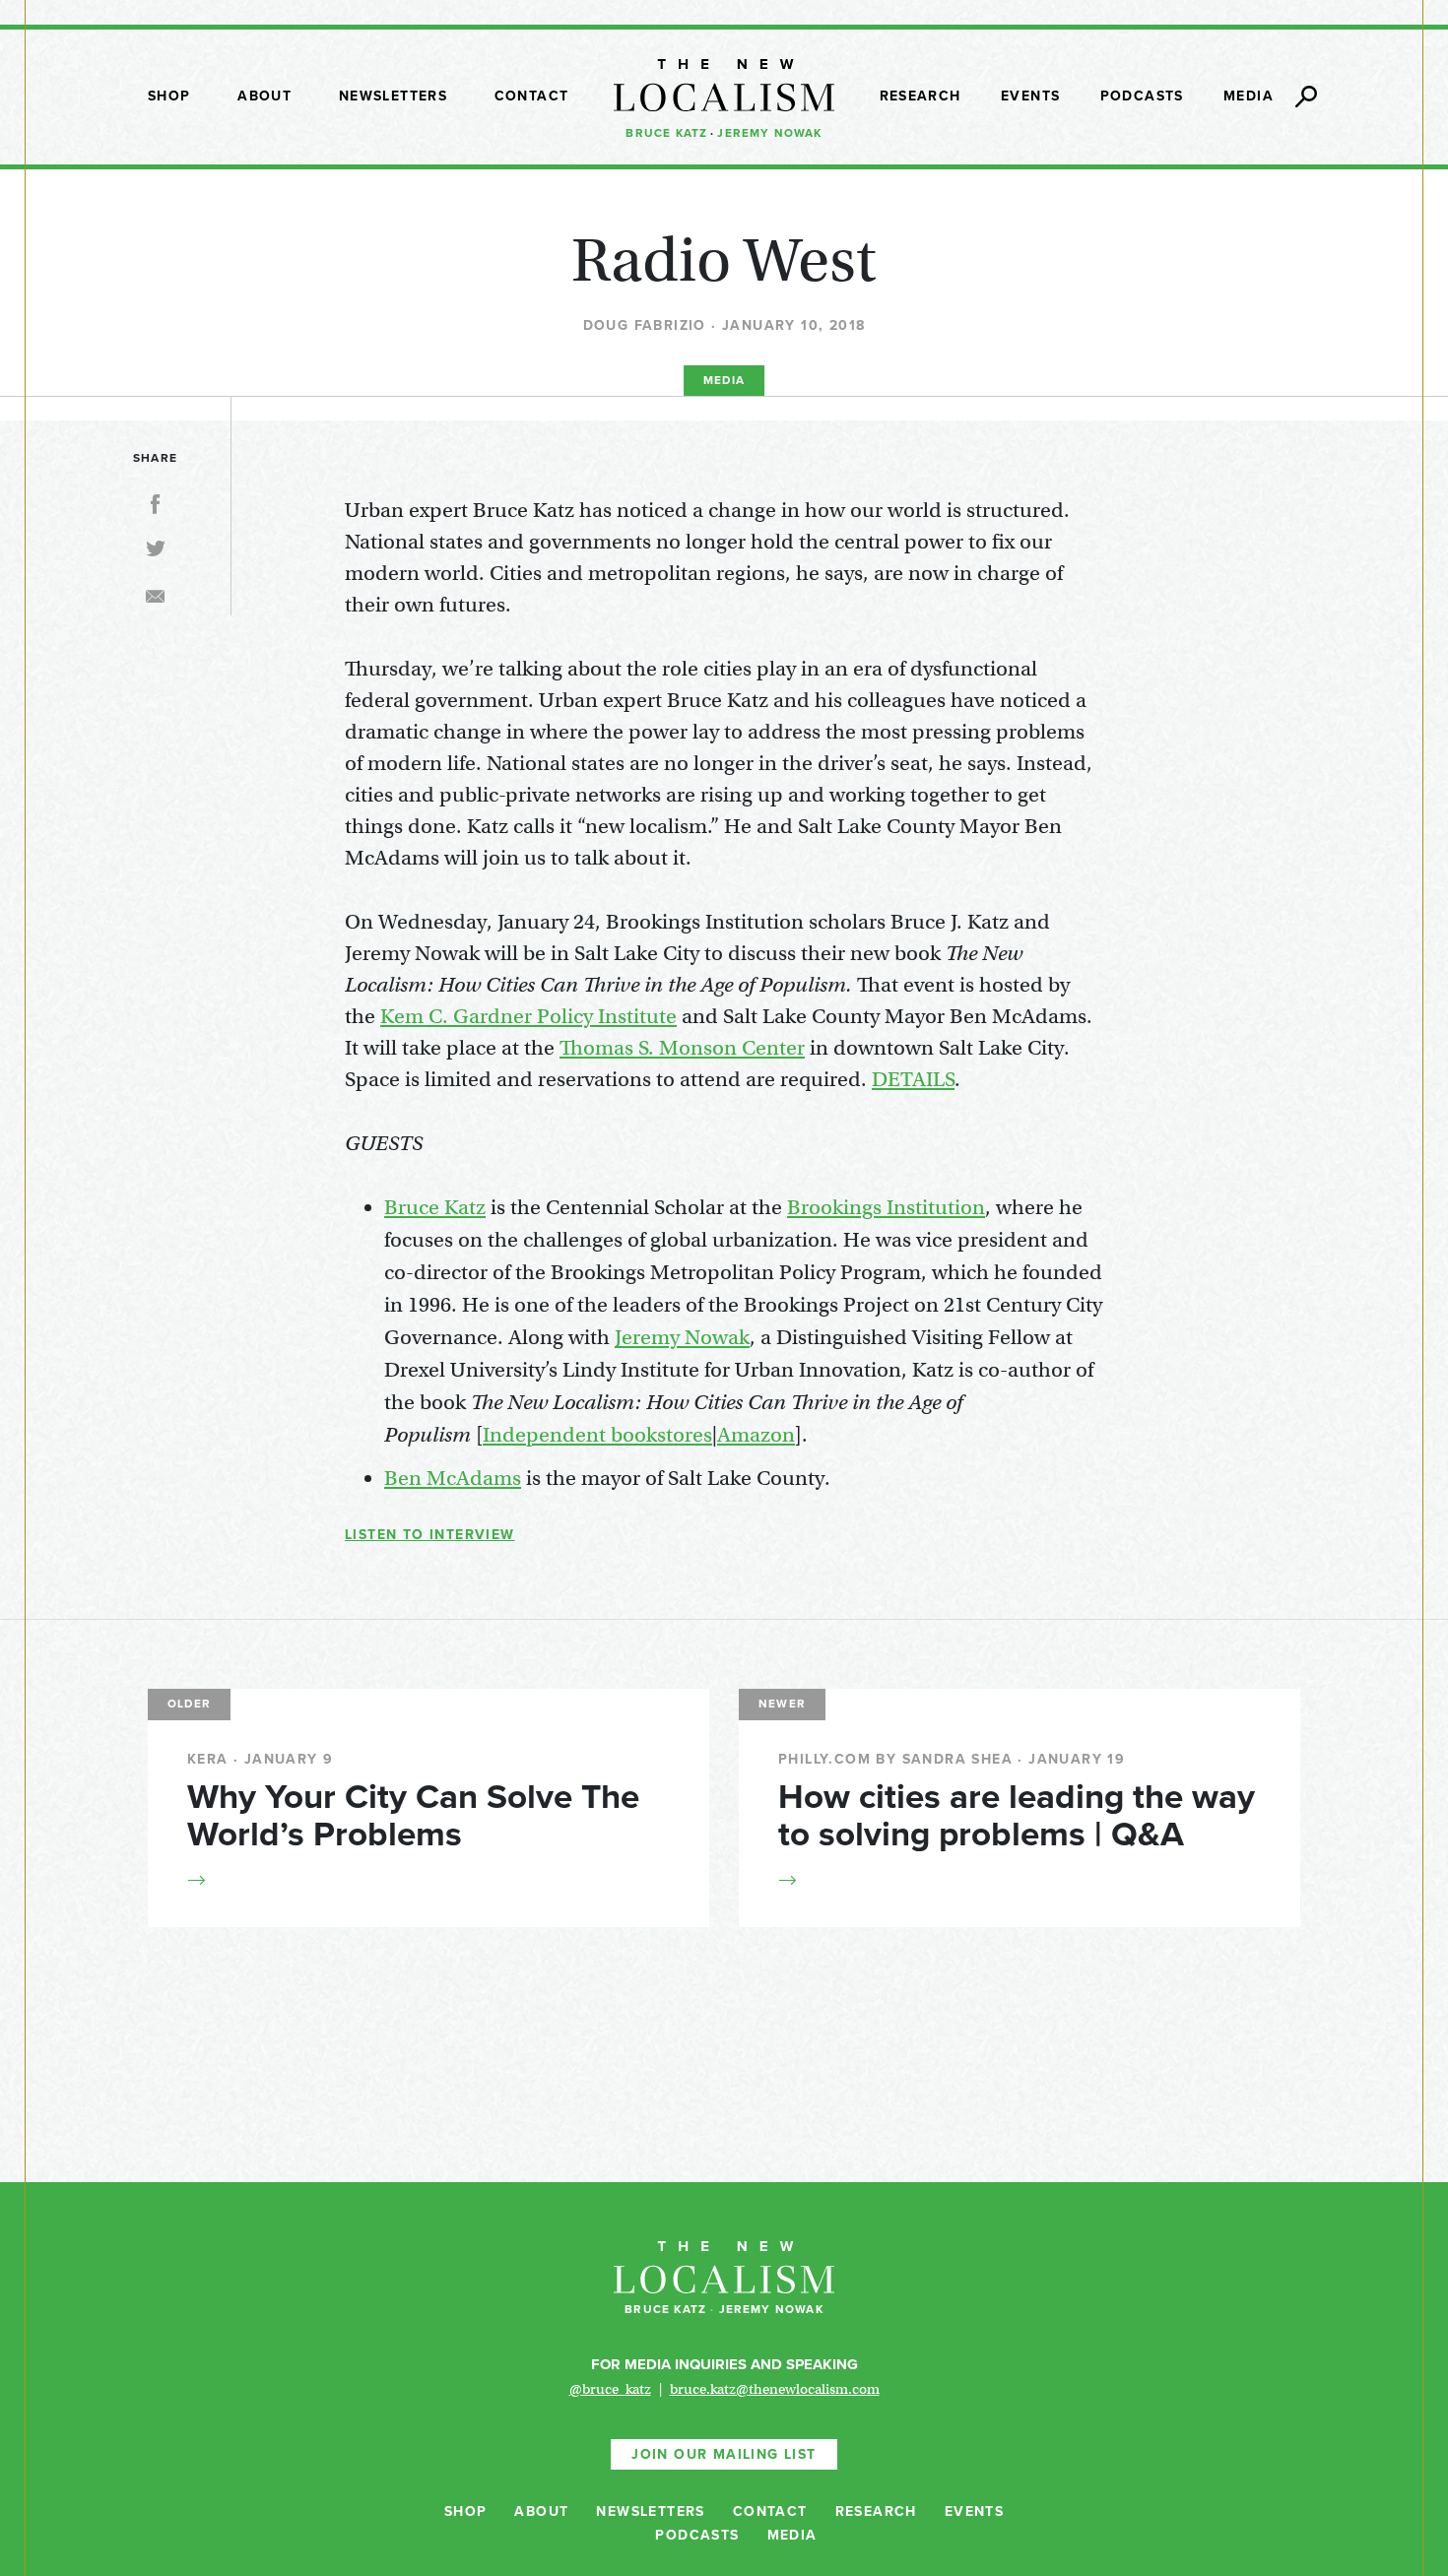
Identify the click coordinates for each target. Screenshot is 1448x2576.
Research (921, 96)
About (264, 96)
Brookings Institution (886, 1207)
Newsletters (393, 96)
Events (1030, 96)
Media (1249, 96)
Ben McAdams (453, 1478)
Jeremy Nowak (769, 133)
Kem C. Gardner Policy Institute (528, 1016)
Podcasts (1142, 96)
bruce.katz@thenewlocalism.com (775, 2389)
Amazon (756, 1435)
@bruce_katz (610, 2389)
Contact (532, 96)
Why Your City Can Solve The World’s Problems (413, 1816)
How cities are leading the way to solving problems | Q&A (1017, 1816)
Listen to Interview (430, 1535)
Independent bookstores (597, 1435)
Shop (169, 96)
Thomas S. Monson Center (682, 1048)
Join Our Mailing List (724, 2454)
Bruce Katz (666, 133)
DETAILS (913, 1079)
